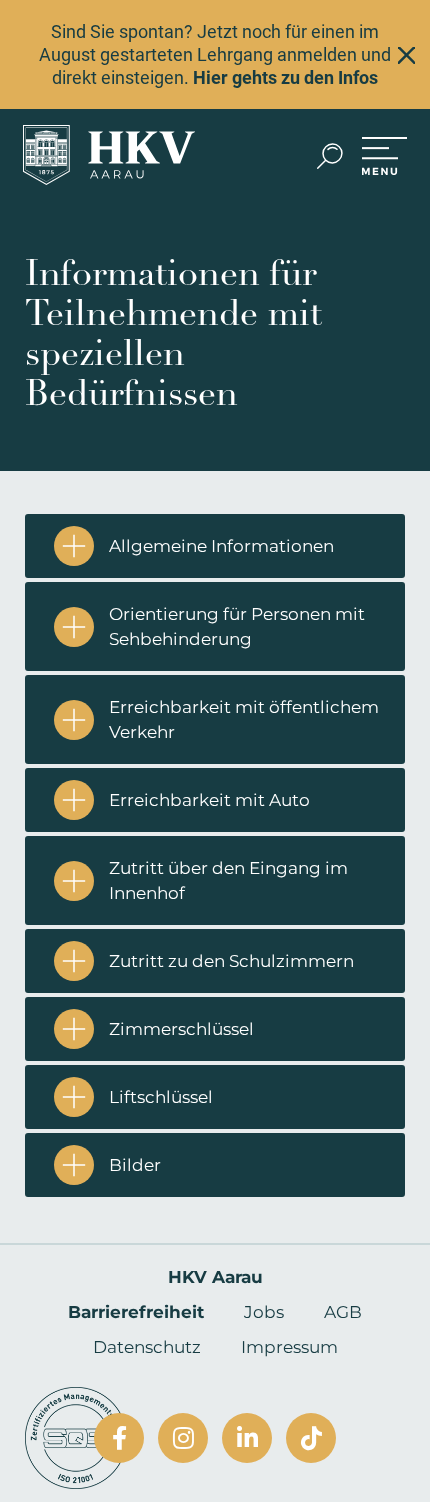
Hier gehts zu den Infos (285, 77)
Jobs (264, 1312)
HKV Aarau (215, 1277)
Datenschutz (147, 1347)
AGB (343, 1312)
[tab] (215, 546)
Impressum (289, 1347)
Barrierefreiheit (136, 1312)
